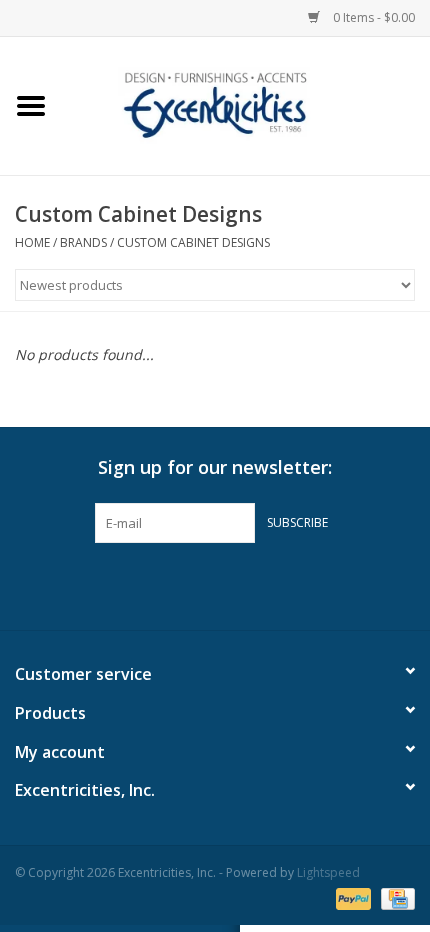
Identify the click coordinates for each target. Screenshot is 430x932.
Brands (83, 242)
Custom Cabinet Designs (193, 242)
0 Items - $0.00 (372, 17)
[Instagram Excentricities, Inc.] (269, 584)
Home (32, 242)
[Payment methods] (351, 897)
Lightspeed (328, 872)
